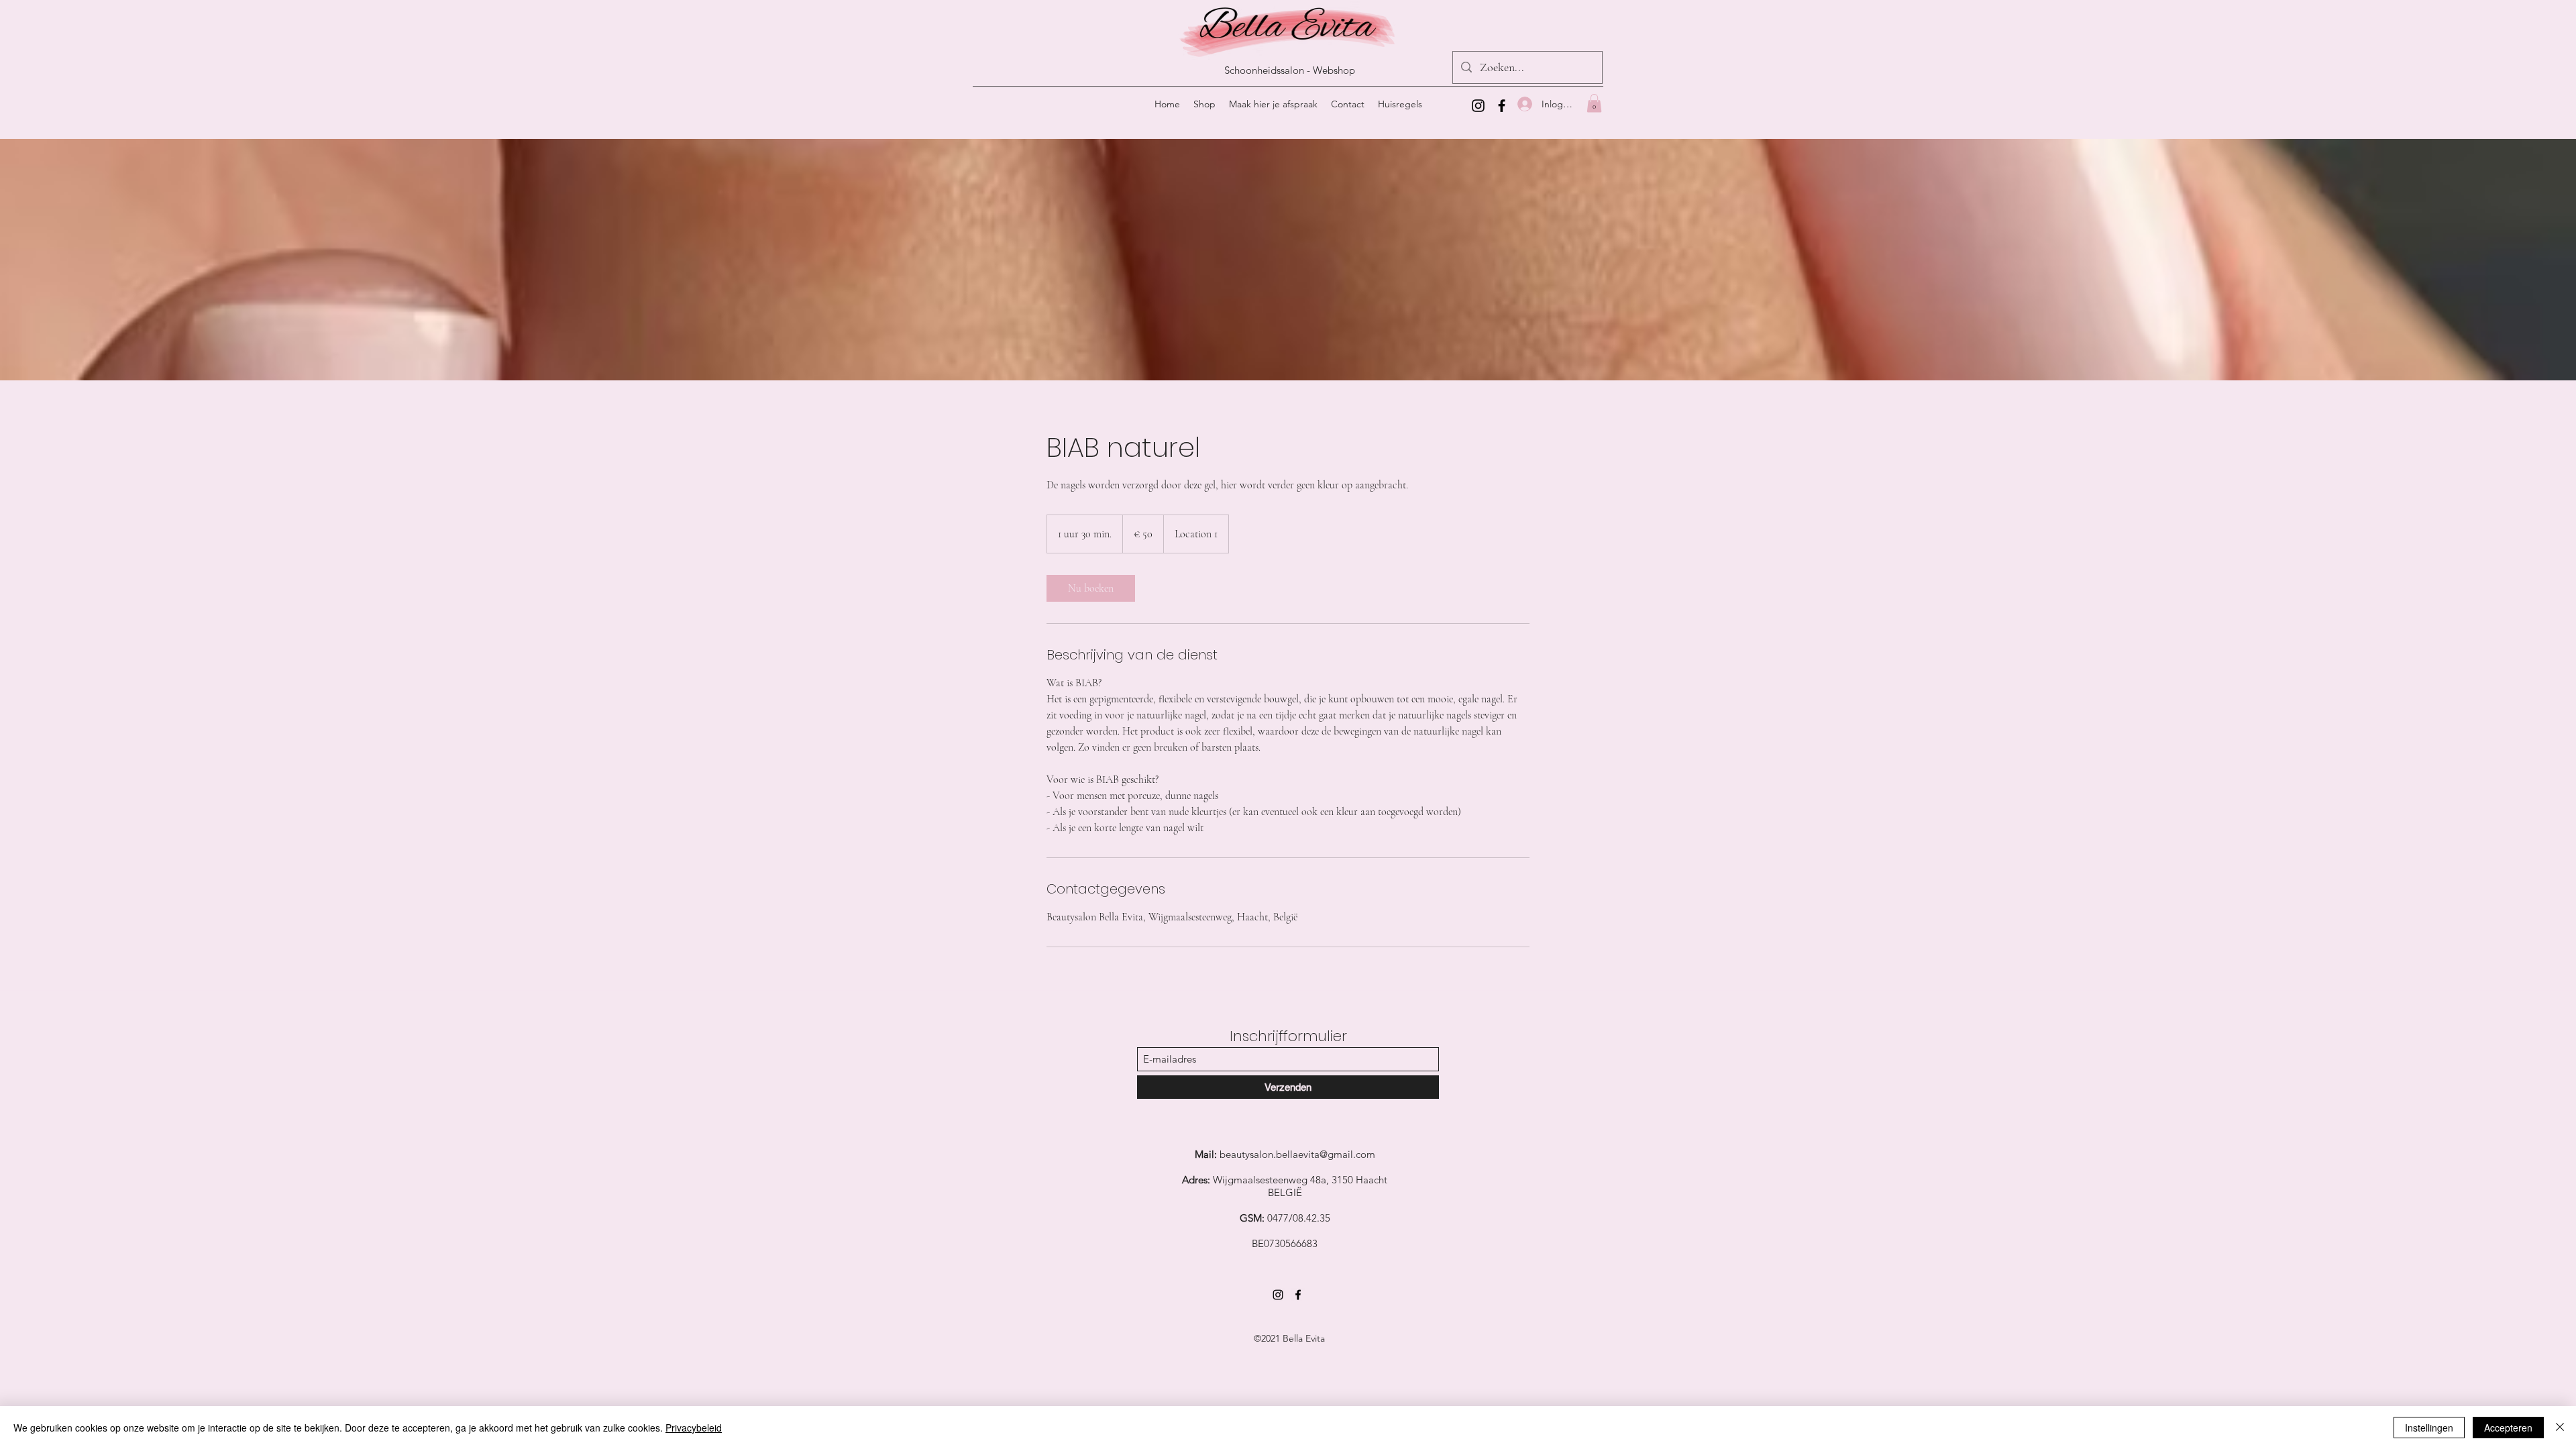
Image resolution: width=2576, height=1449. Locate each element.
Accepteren (2508, 1428)
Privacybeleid (694, 1428)
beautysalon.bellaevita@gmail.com (1297, 1154)
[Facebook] (1502, 106)
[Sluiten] (2560, 1428)
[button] (1594, 103)
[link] (1091, 588)
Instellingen (2429, 1428)
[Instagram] (1478, 106)
